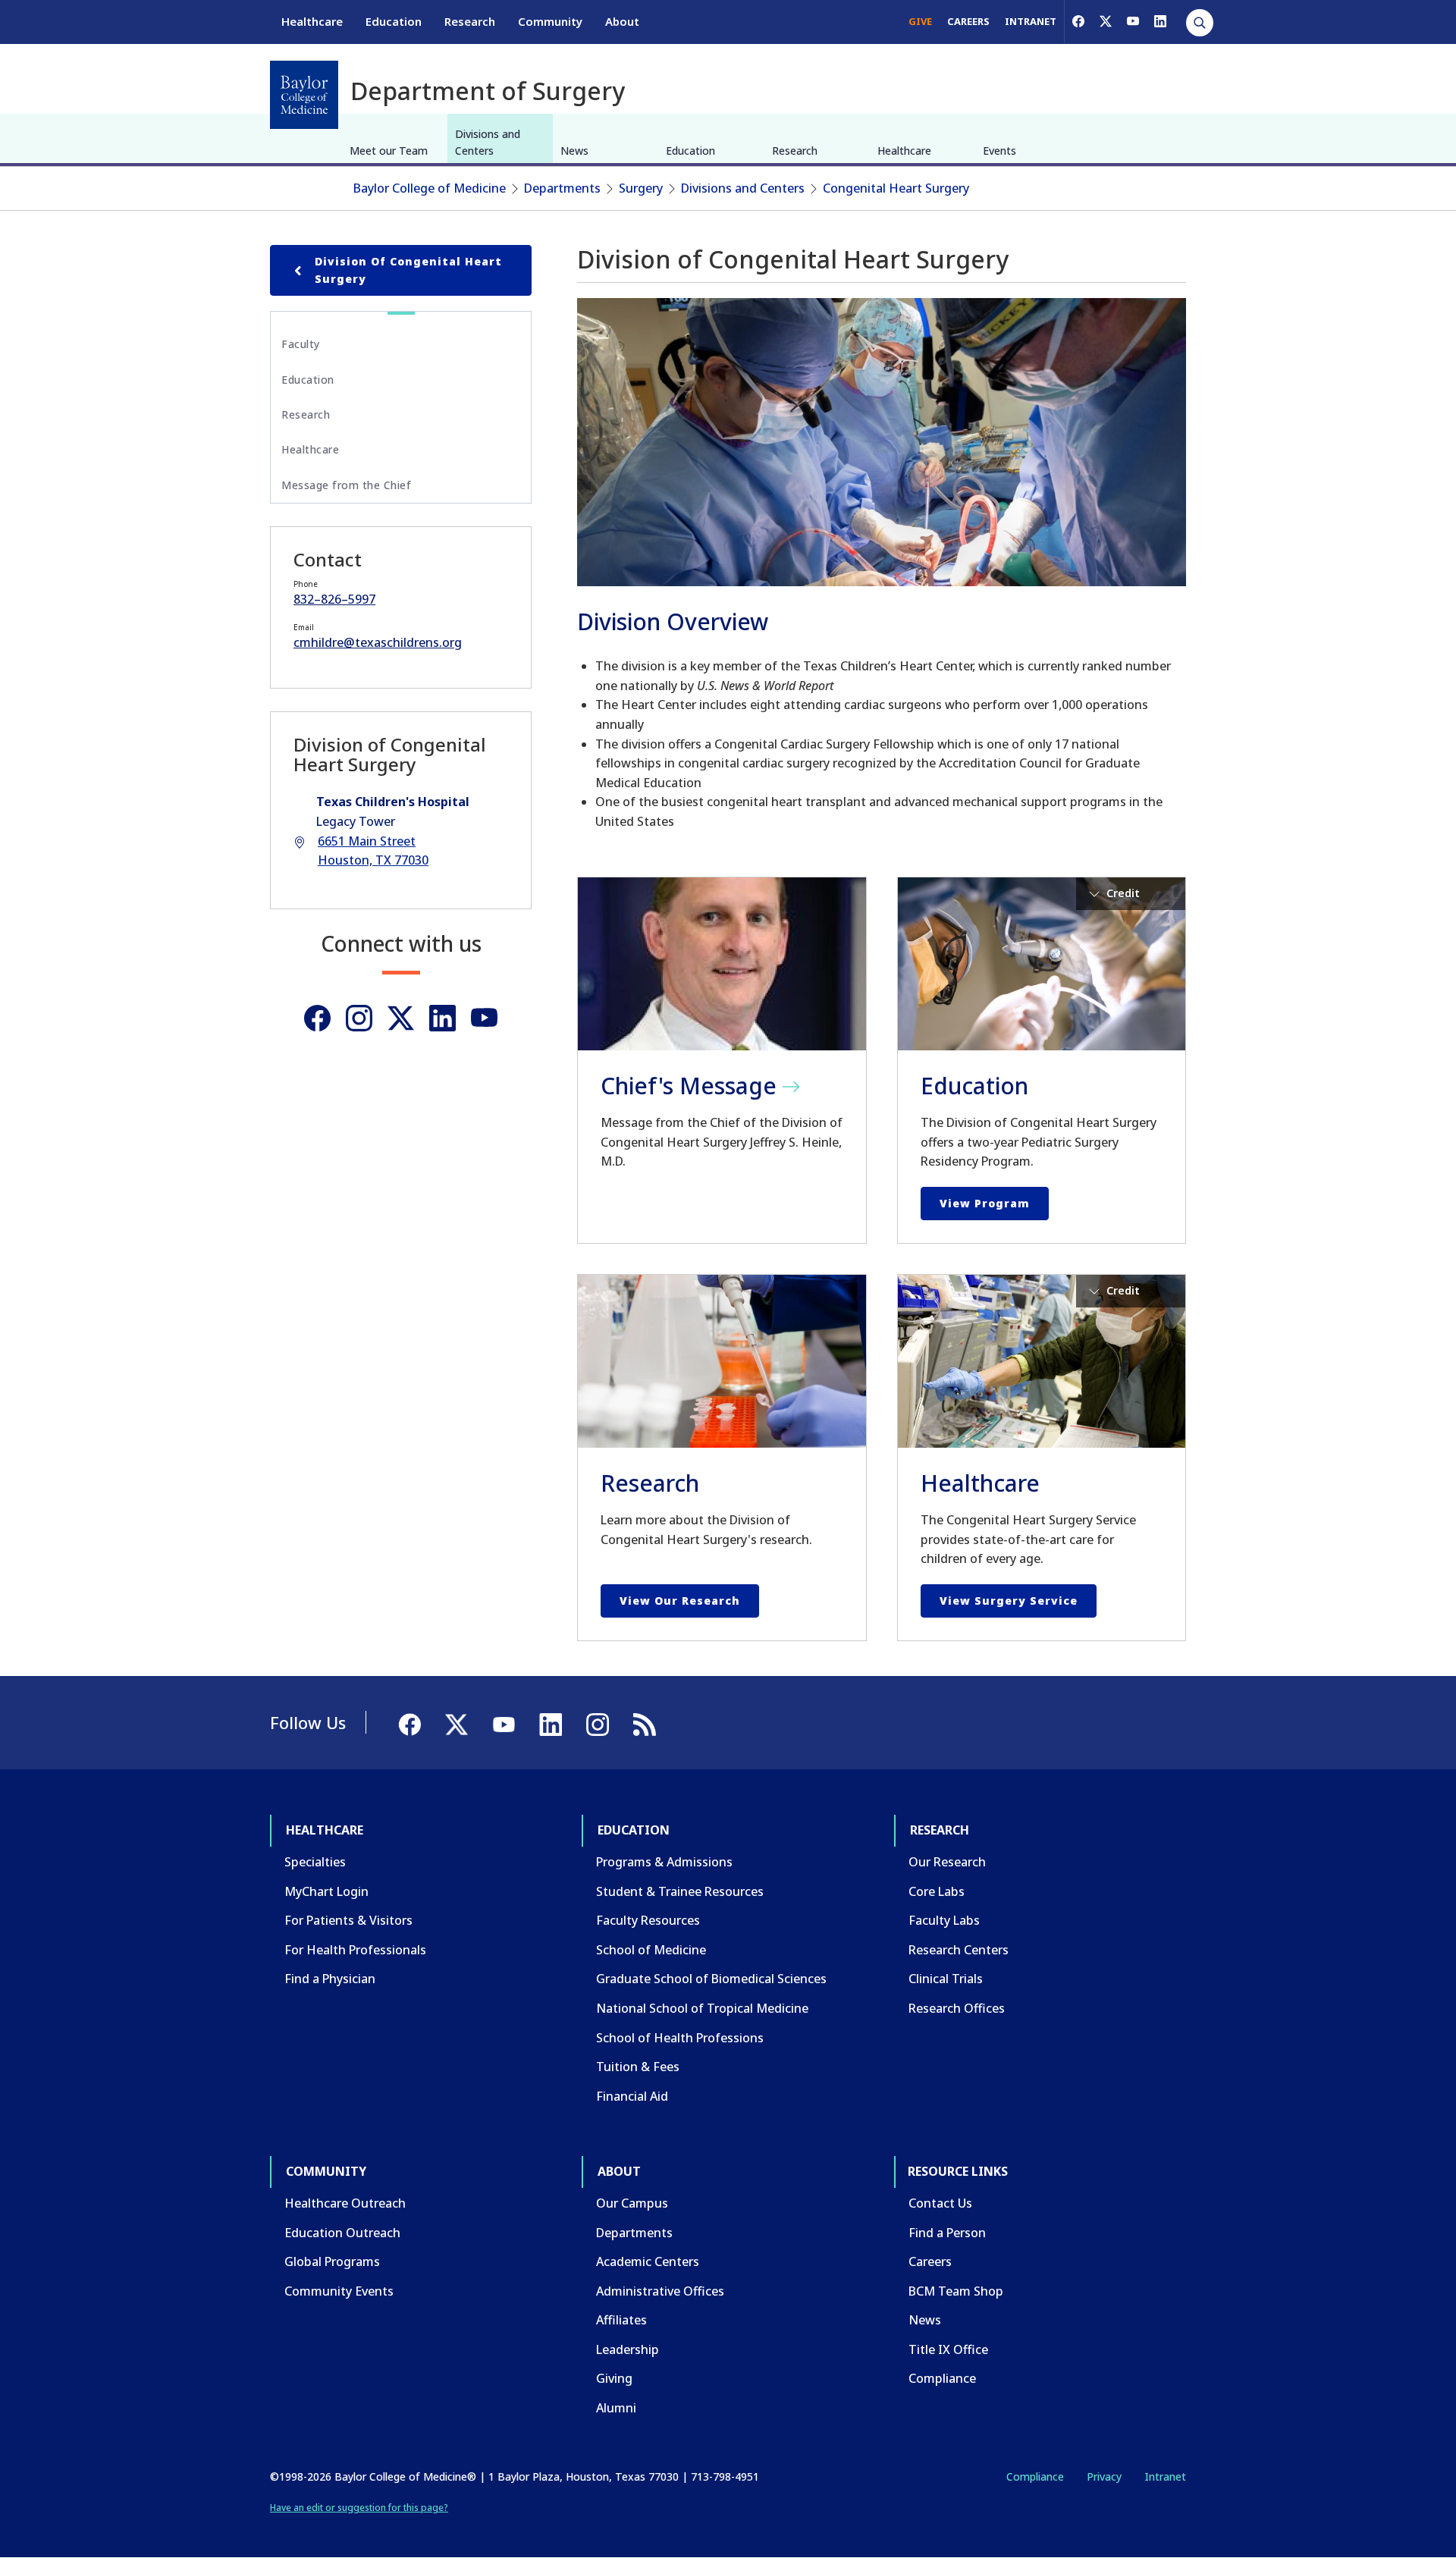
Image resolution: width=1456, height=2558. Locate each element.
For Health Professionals (355, 1950)
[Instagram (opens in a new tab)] (359, 1018)
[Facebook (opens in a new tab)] (1078, 21)
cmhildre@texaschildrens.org (378, 642)
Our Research (947, 1862)
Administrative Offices (660, 2291)
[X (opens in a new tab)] (1106, 21)
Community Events (339, 2291)
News (574, 151)
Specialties (315, 1862)
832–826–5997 (334, 599)
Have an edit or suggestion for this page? (359, 2508)
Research (470, 21)
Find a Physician (330, 1979)
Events (999, 151)
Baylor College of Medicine (430, 188)
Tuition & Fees (638, 2067)
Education (394, 21)
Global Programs (332, 2261)
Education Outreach (342, 2233)
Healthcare (312, 21)
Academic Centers (648, 2261)
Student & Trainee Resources (680, 1891)
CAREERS (968, 21)
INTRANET (1031, 21)
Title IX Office (948, 2349)
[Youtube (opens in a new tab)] (484, 1018)
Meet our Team (389, 151)
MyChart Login (326, 1891)
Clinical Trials (946, 1979)
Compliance (942, 2378)
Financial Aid (632, 2096)
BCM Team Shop (956, 2291)
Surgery (641, 188)
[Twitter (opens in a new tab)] (401, 1018)
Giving (614, 2378)
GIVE (920, 21)
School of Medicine (651, 1950)
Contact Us (940, 2203)
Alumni (616, 2408)
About (622, 21)
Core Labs (937, 1891)
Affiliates (621, 2320)
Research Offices (957, 2008)
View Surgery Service (1009, 1601)
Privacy (1104, 2476)
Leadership (628, 2349)
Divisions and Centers (488, 142)
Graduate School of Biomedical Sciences (711, 1979)
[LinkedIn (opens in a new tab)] (1160, 21)
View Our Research (680, 1601)
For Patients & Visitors (348, 1920)
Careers (930, 2261)
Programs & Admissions (664, 1862)
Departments (562, 188)
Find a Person (947, 2233)
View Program (985, 1203)
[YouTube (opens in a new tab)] (1133, 21)
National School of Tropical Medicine (702, 2008)
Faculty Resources (648, 1920)
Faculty (301, 344)
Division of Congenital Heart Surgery (408, 270)
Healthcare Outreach (345, 2203)
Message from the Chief (346, 485)
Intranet (1165, 2476)
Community (550, 21)
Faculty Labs (944, 1920)
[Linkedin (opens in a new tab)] (442, 1018)
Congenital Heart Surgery (896, 188)
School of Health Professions (680, 2038)
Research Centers (959, 1950)
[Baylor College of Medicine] (304, 95)
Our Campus (632, 2203)
